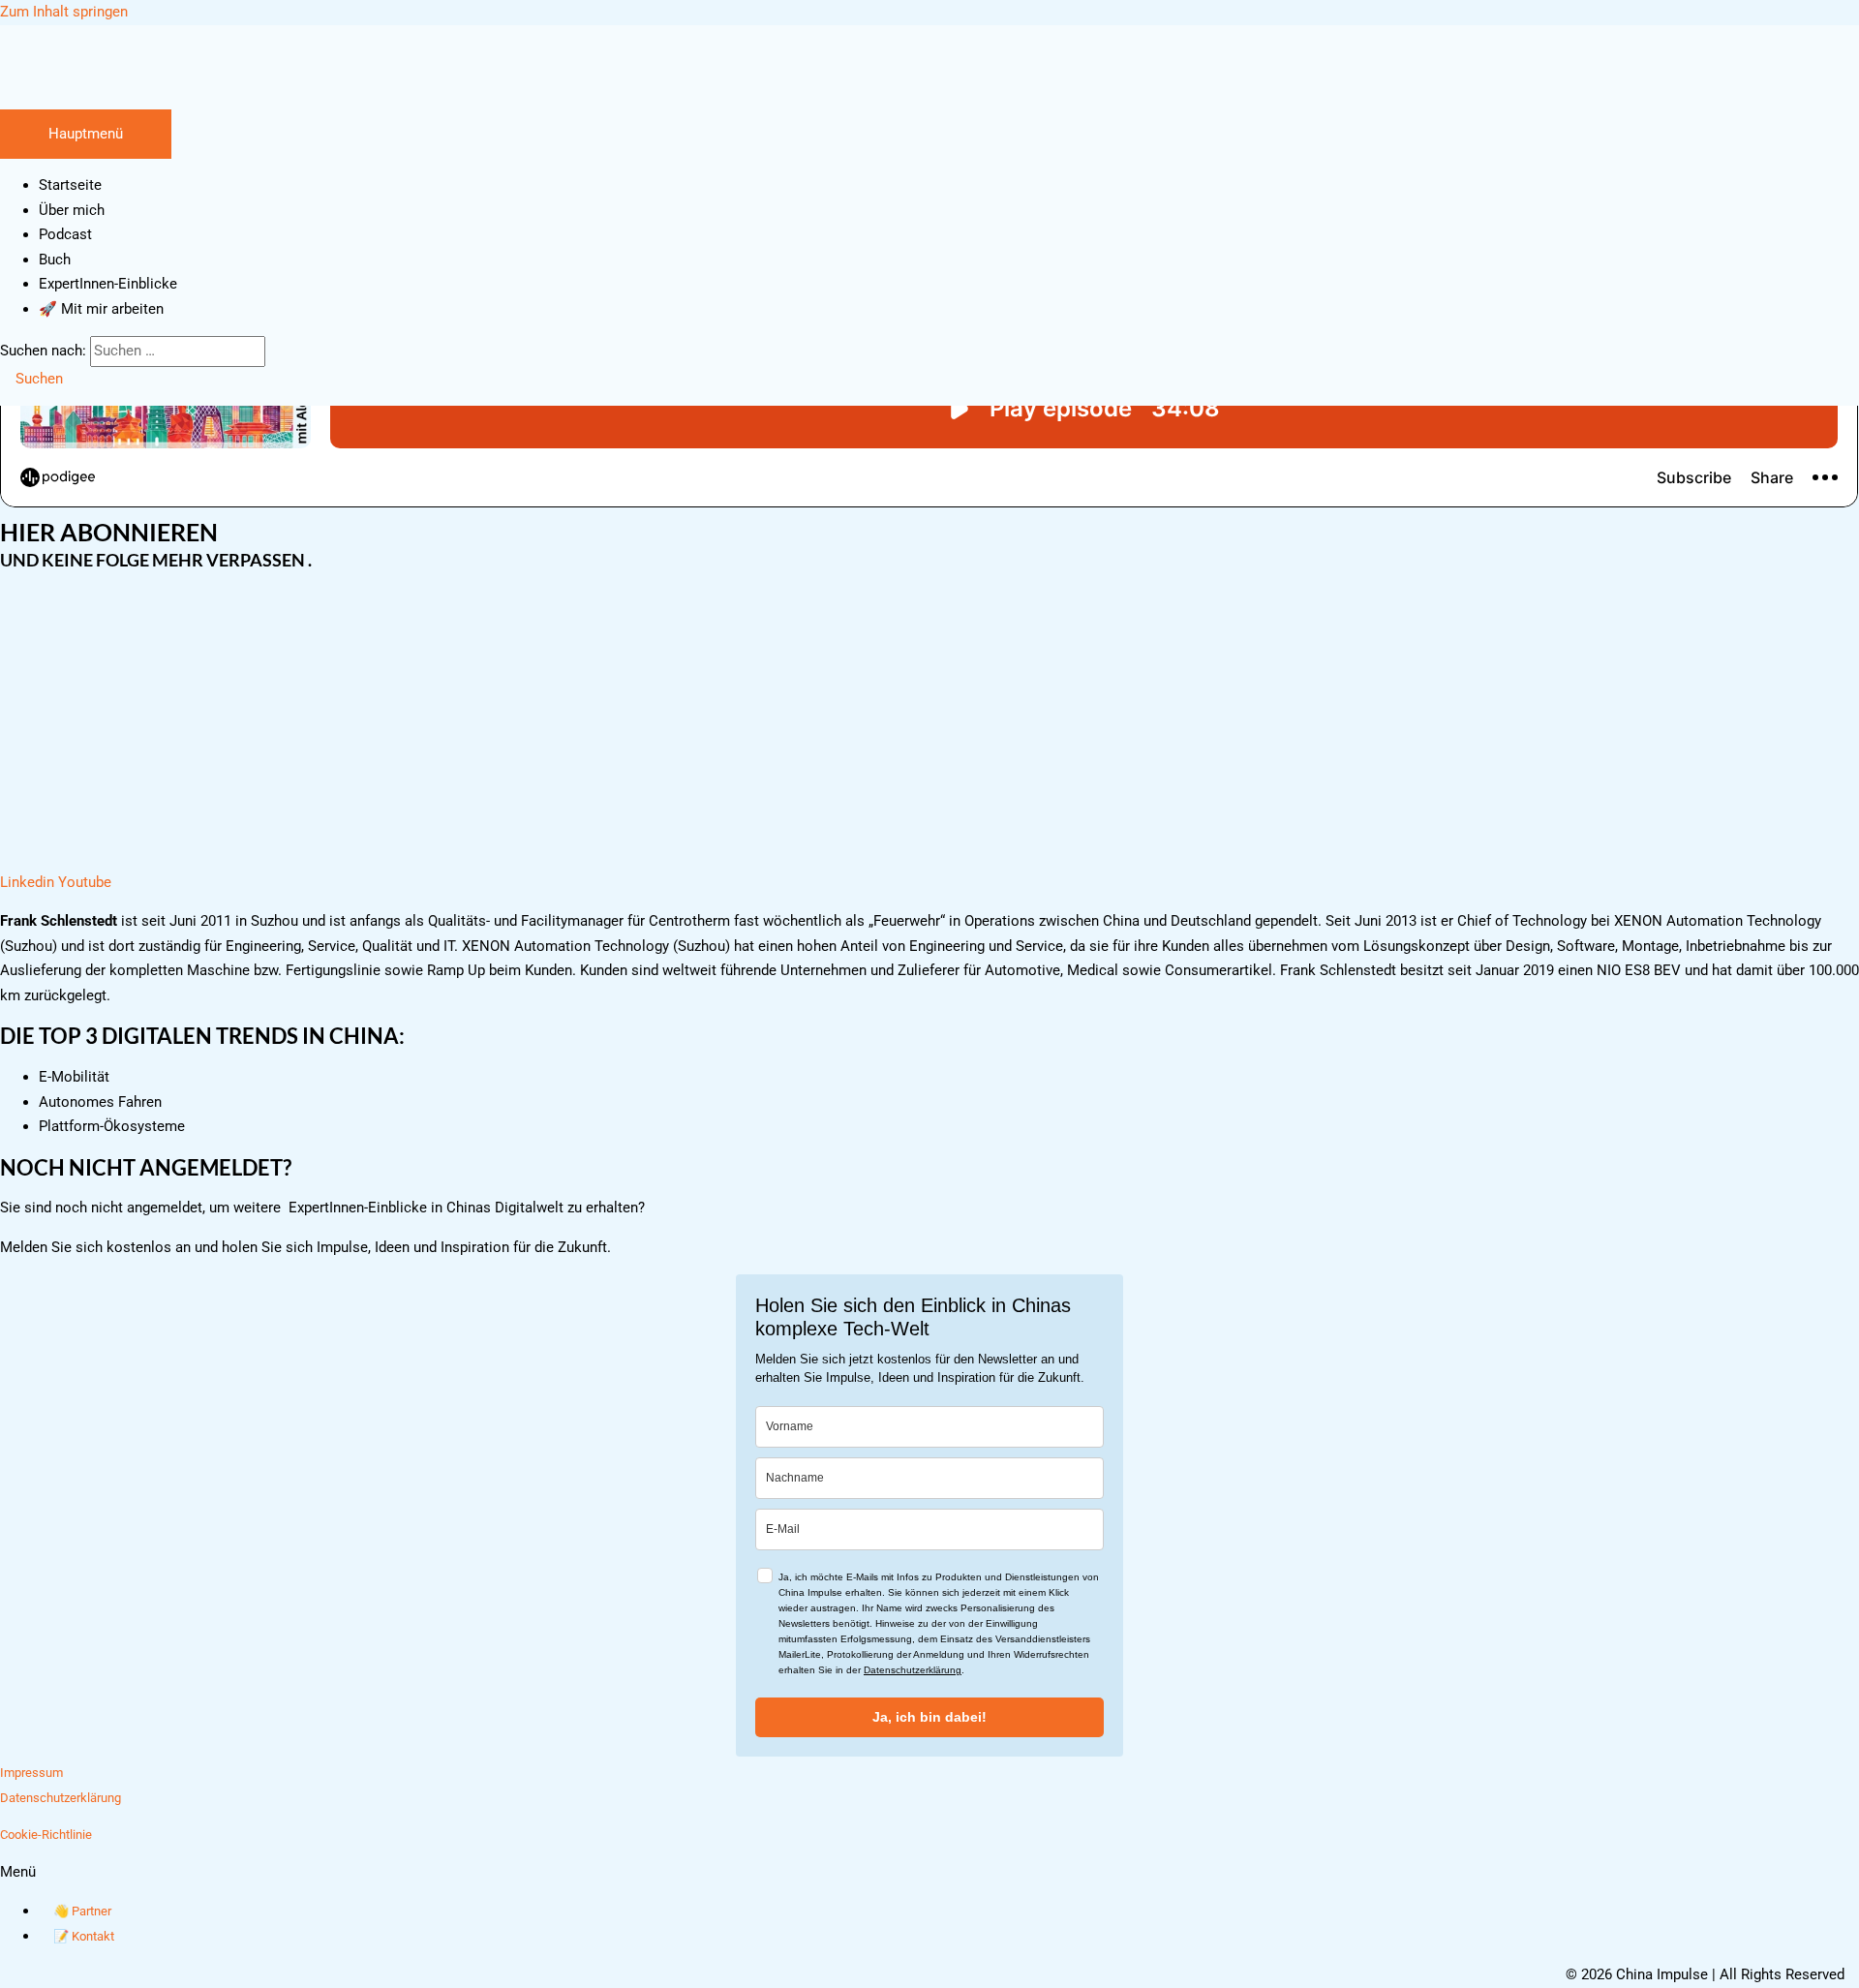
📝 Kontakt (84, 1936)
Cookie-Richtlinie (46, 1835)
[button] (31, 379)
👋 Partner (82, 1911)
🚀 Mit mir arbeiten (101, 309)
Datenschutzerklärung (913, 1670)
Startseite (70, 185)
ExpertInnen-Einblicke (108, 284)
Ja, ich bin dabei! (929, 1717)
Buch (55, 260)
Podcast (65, 234)
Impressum (31, 1773)
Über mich (72, 210)
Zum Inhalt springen (64, 12)
